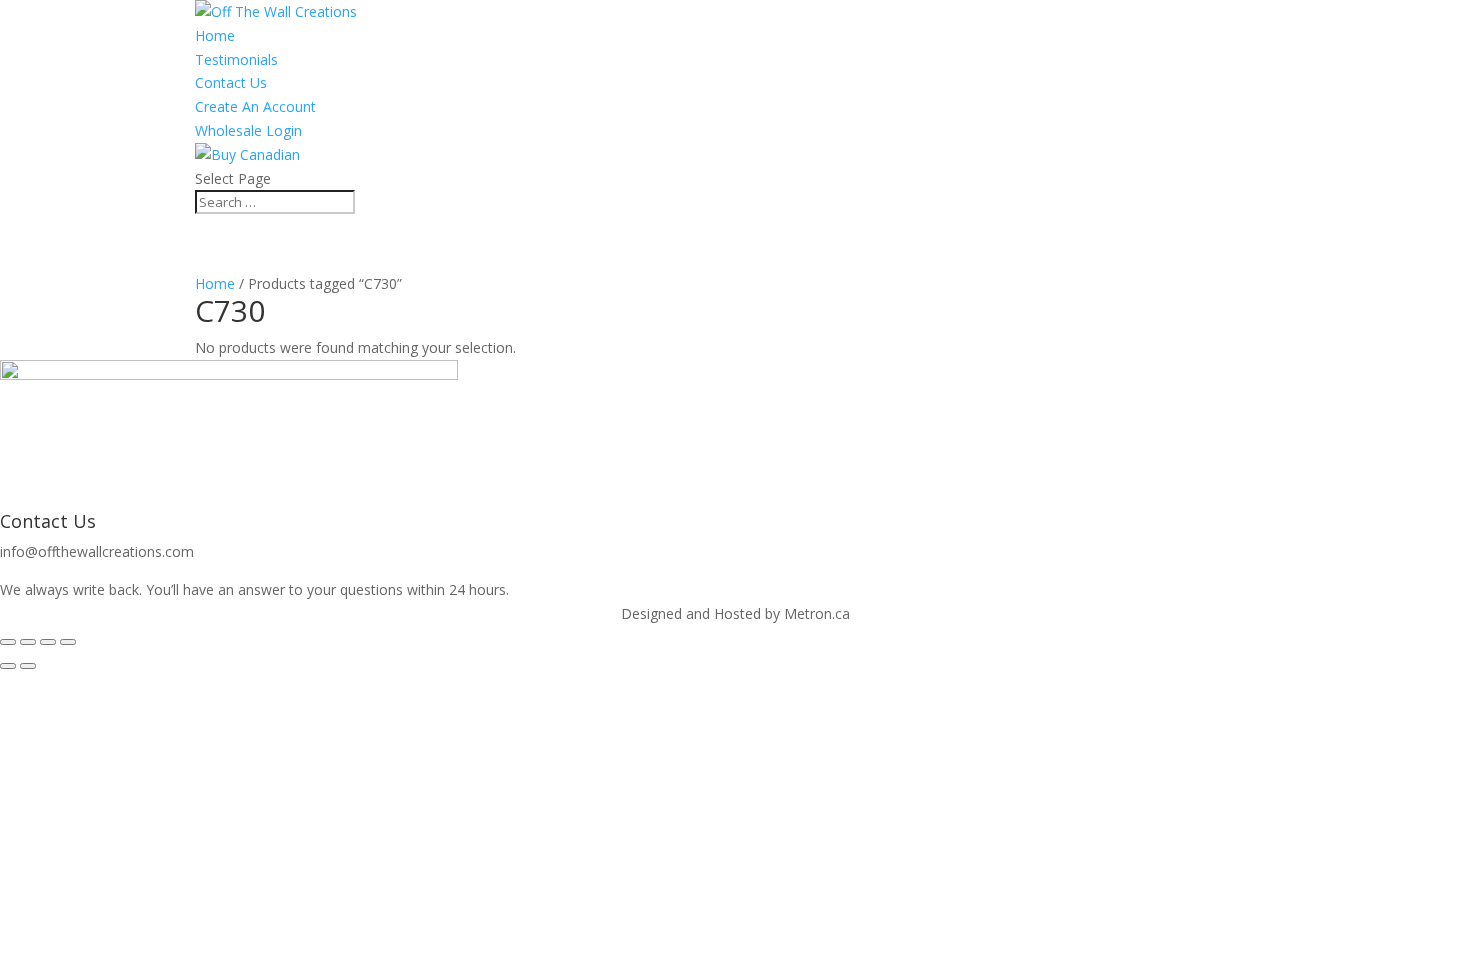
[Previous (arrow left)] (8, 666)
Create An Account (255, 106)
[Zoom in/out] (8, 642)
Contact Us (231, 82)
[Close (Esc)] (68, 642)
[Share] (48, 642)
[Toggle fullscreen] (28, 642)
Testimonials (236, 59)
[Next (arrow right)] (28, 666)
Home (215, 35)
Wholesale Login (248, 130)
